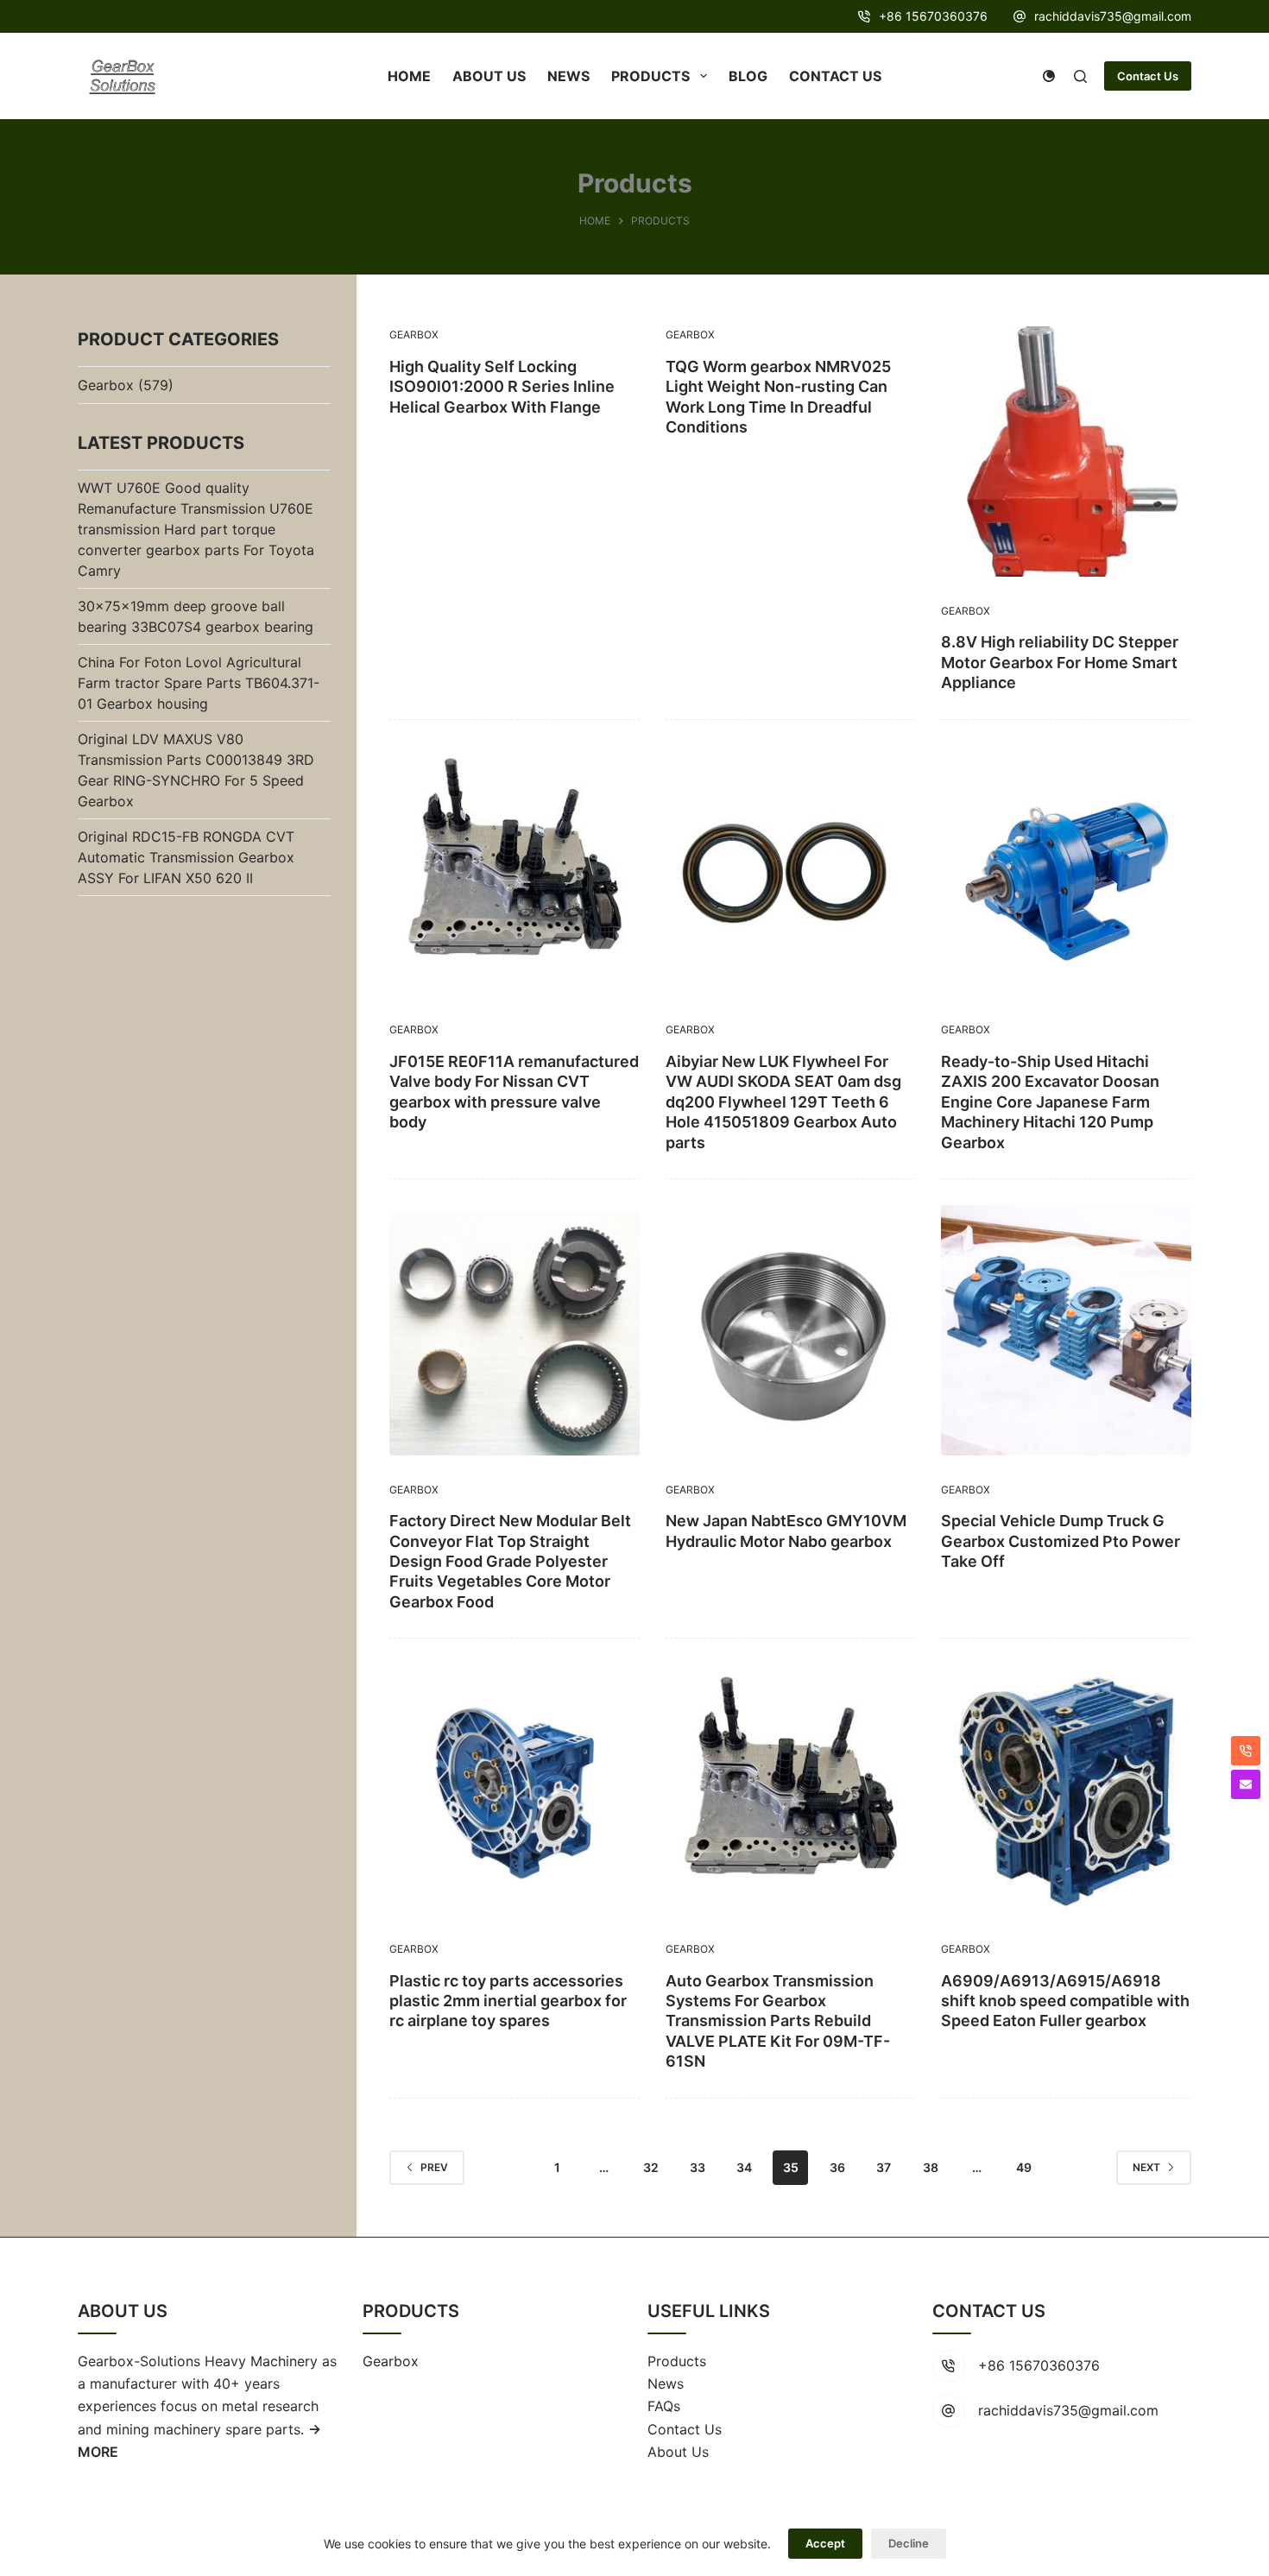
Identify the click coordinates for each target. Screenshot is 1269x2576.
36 (837, 2167)
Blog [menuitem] (748, 76)
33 (698, 2167)
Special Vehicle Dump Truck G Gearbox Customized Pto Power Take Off (1061, 1541)
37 (884, 2167)
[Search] (1080, 76)
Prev (434, 2167)
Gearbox (414, 335)
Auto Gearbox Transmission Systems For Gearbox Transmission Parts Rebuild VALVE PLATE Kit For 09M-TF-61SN (778, 2021)
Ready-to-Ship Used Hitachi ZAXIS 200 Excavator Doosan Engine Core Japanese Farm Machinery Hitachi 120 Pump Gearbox (1050, 1102)
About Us (678, 2452)
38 (931, 2167)
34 (744, 2167)
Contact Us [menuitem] (835, 76)
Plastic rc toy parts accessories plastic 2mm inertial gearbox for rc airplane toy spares (508, 2001)
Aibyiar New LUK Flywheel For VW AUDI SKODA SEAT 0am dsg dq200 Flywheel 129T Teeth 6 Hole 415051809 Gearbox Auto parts (783, 1102)
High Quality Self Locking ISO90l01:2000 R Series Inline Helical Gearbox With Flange (502, 387)
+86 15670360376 (933, 16)
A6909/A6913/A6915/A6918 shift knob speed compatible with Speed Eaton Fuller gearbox (1065, 2001)
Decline (909, 2543)
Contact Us (1148, 76)
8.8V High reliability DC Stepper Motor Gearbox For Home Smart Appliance (1060, 662)
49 (1024, 2167)
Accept (825, 2543)
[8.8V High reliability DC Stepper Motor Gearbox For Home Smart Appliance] (1066, 451)
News (666, 2383)
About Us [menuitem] (489, 76)
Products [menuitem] (650, 76)
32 (651, 2167)
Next (1146, 2167)
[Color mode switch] (1049, 76)
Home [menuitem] (409, 76)
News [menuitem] (568, 76)
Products (677, 2361)
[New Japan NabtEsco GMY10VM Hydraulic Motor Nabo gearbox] (791, 1330)
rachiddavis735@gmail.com (1113, 16)
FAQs (664, 2406)
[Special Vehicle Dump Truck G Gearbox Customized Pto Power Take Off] (1066, 1330)
